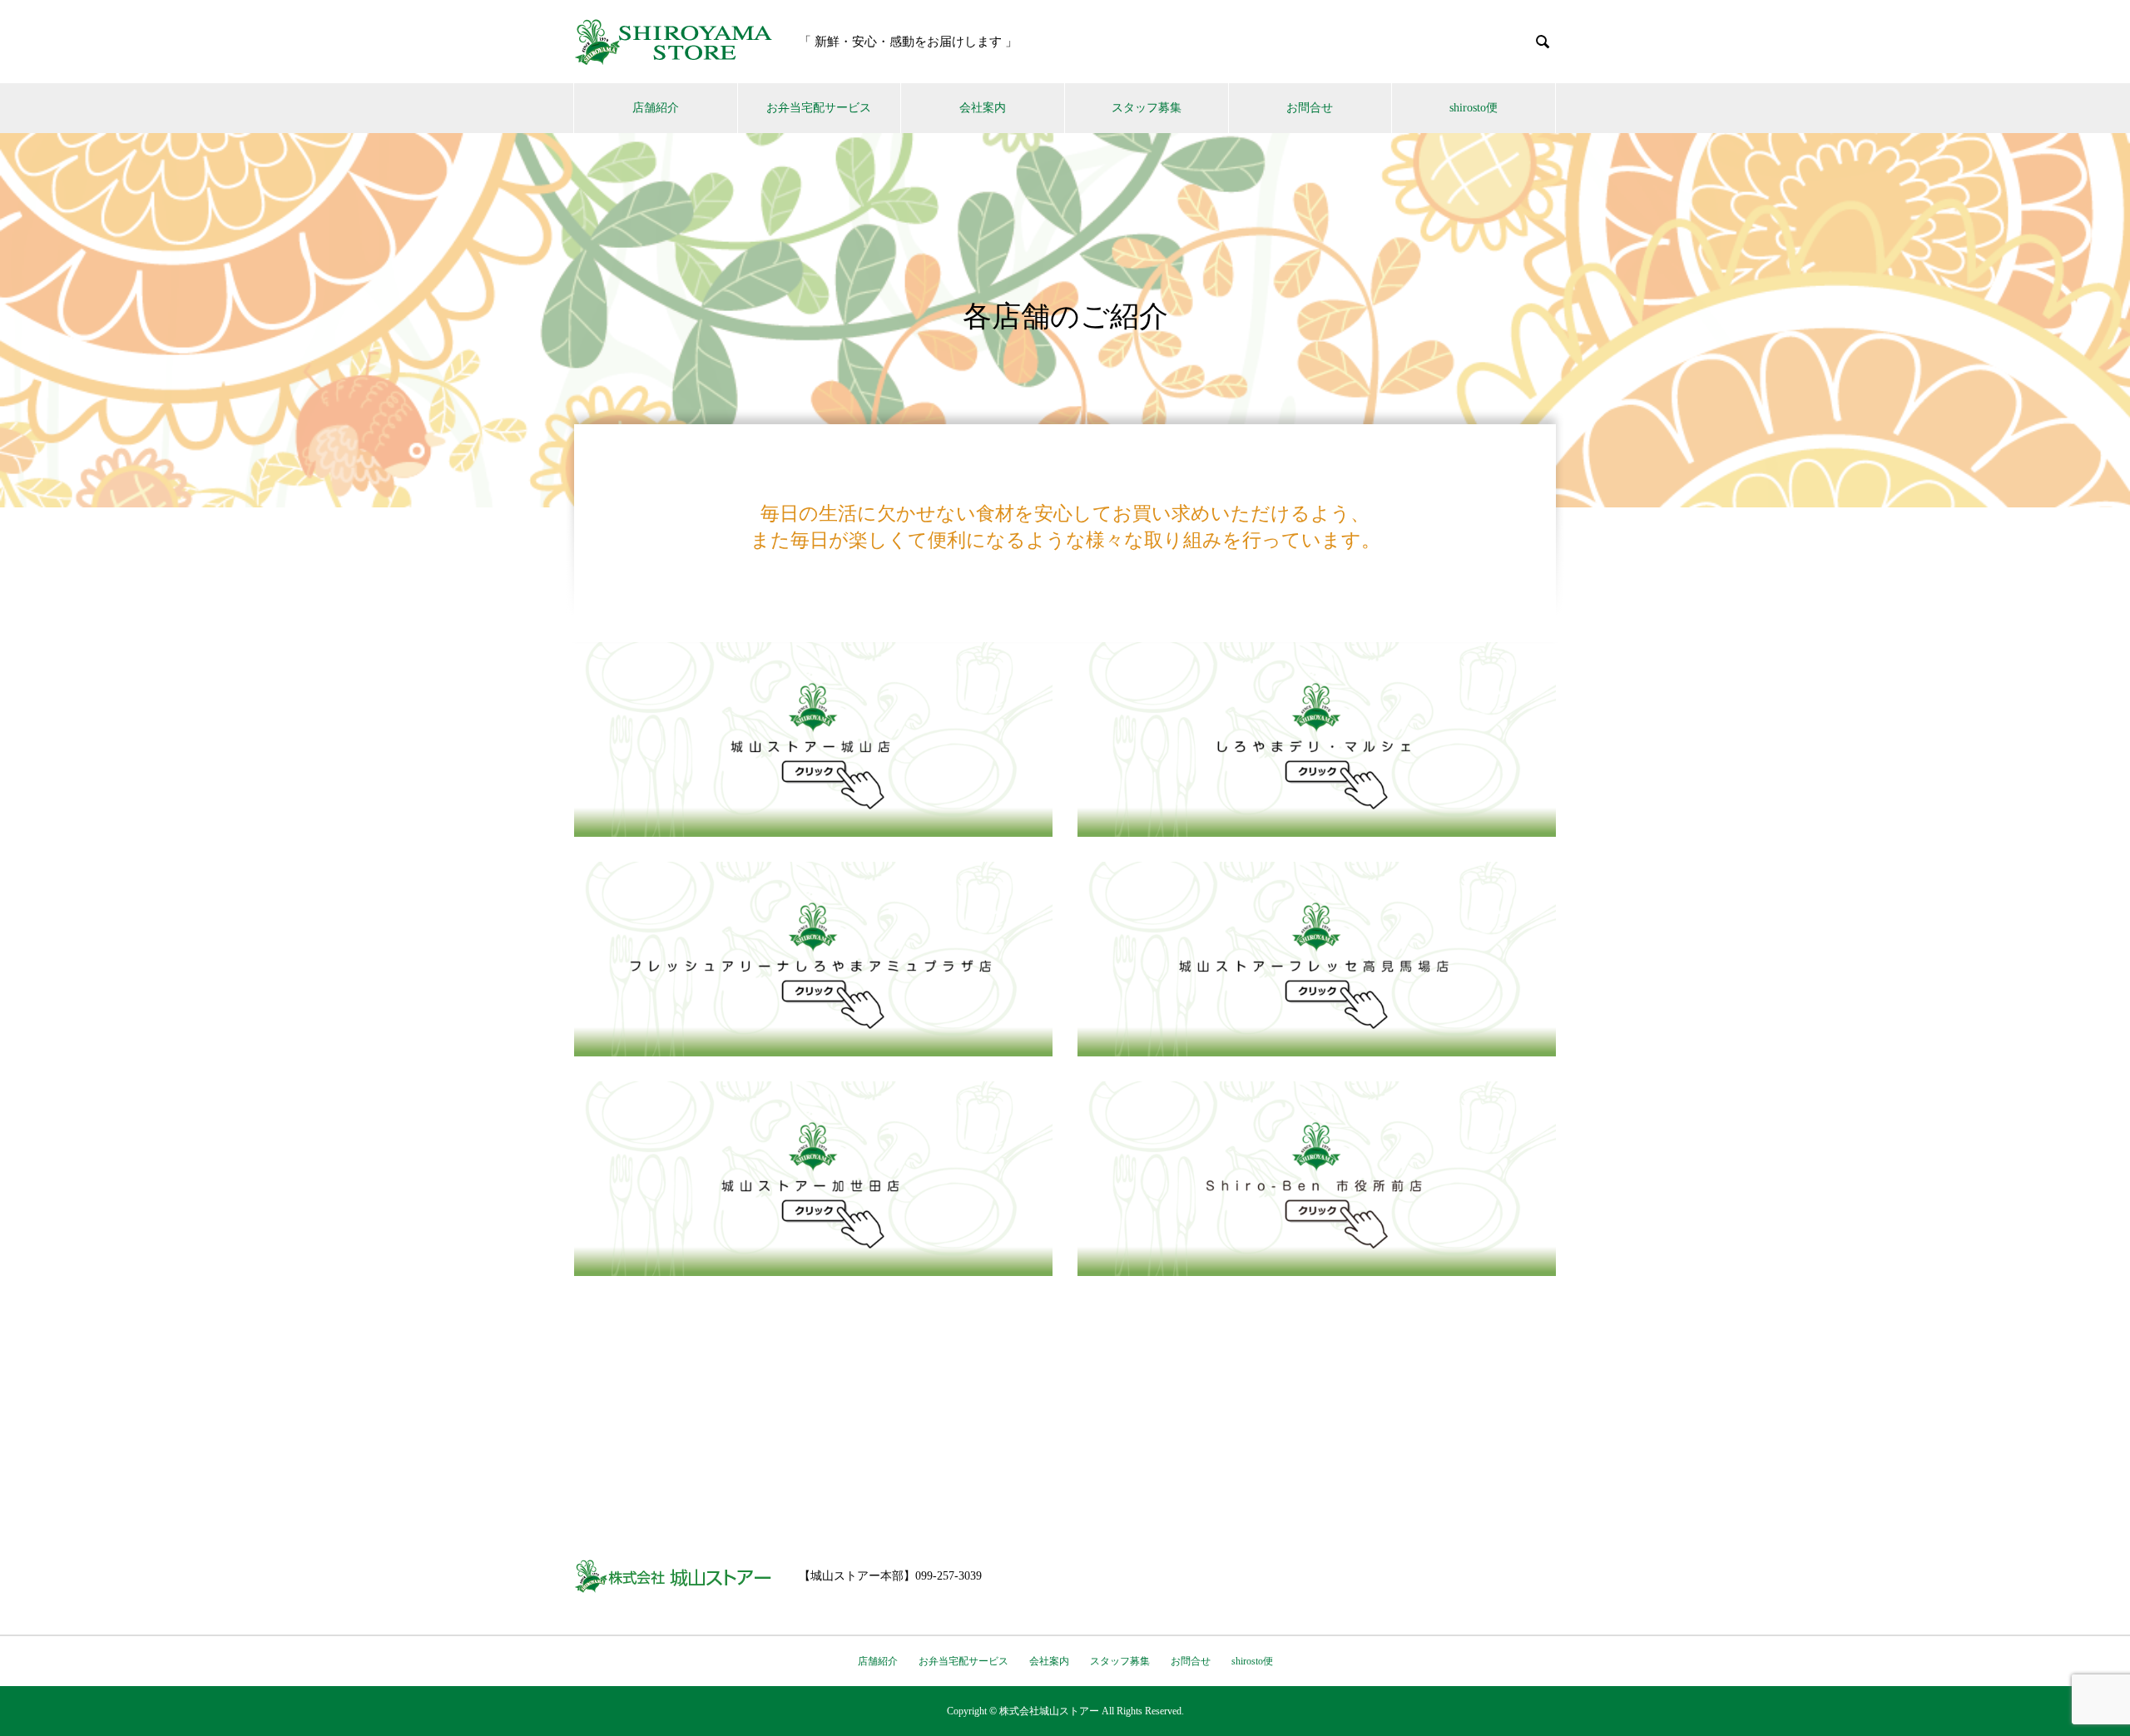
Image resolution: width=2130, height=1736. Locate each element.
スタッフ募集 (1147, 108)
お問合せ (1310, 108)
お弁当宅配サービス (819, 108)
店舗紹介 (656, 108)
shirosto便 (1474, 108)
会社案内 (983, 108)
